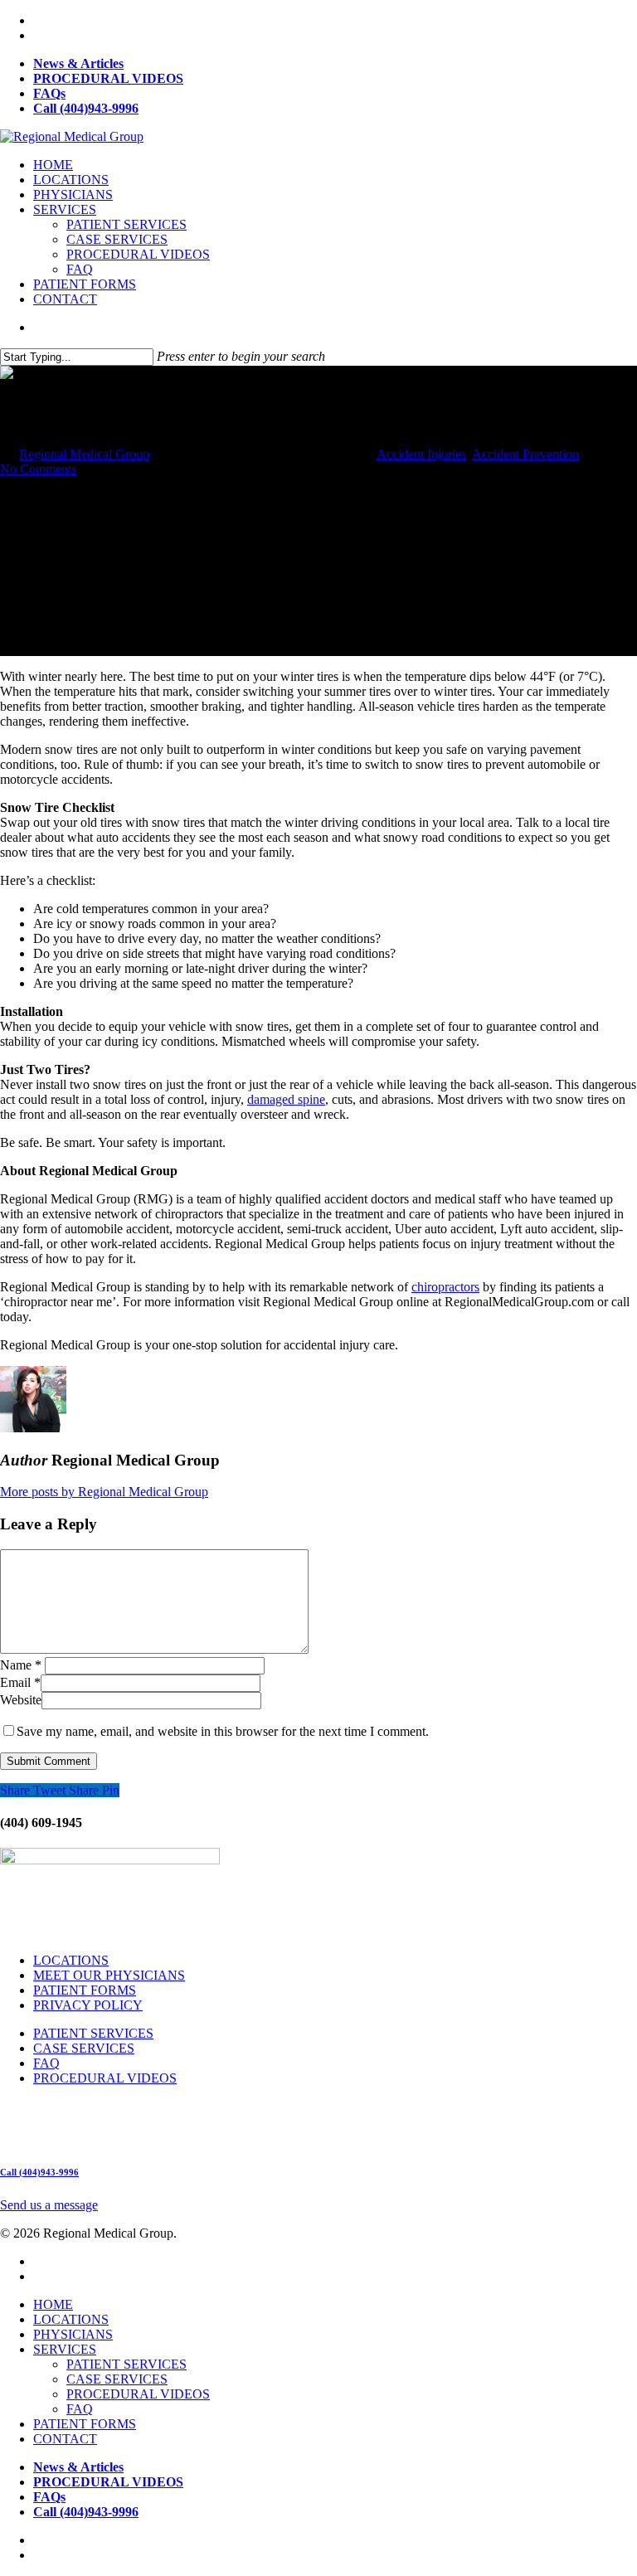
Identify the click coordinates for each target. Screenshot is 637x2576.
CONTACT (65, 299)
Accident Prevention (525, 454)
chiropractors (445, 1287)
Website (21, 1700)
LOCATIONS (71, 180)
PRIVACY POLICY (88, 2005)
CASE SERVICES (117, 239)
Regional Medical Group (84, 454)
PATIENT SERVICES (126, 224)
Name (21, 1665)
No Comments (38, 469)
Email (20, 1682)
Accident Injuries (421, 454)
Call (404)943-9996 (39, 2172)
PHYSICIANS (73, 194)
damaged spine (286, 1099)
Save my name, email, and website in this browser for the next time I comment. (223, 1731)
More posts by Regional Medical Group (104, 1492)
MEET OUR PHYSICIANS (109, 1975)
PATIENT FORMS (85, 284)
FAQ (80, 269)
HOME (53, 165)
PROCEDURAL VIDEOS (138, 254)
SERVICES (65, 209)
